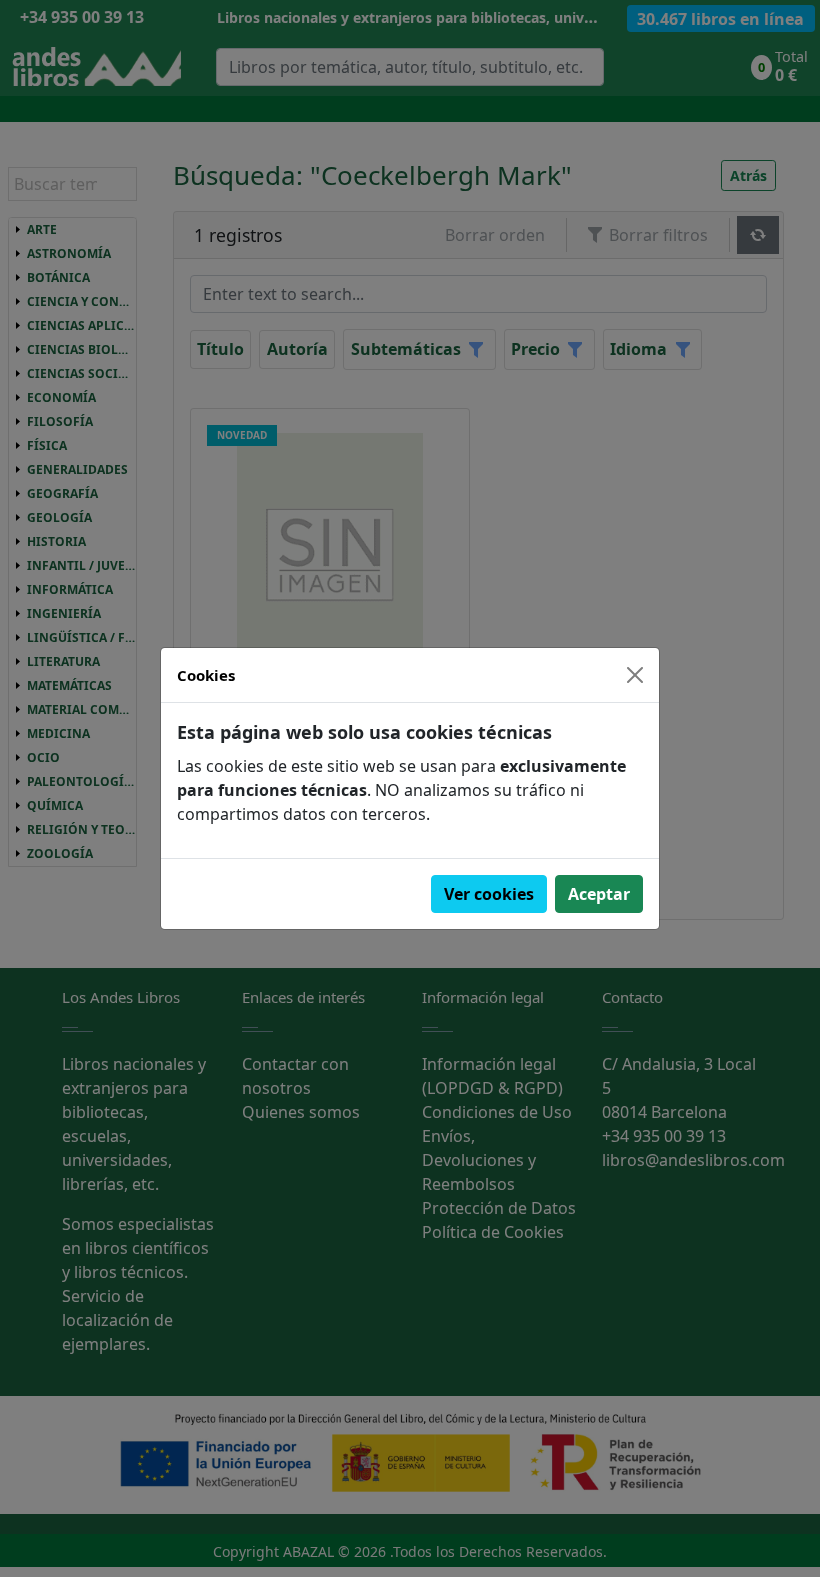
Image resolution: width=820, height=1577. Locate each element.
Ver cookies (489, 894)
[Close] (635, 675)
